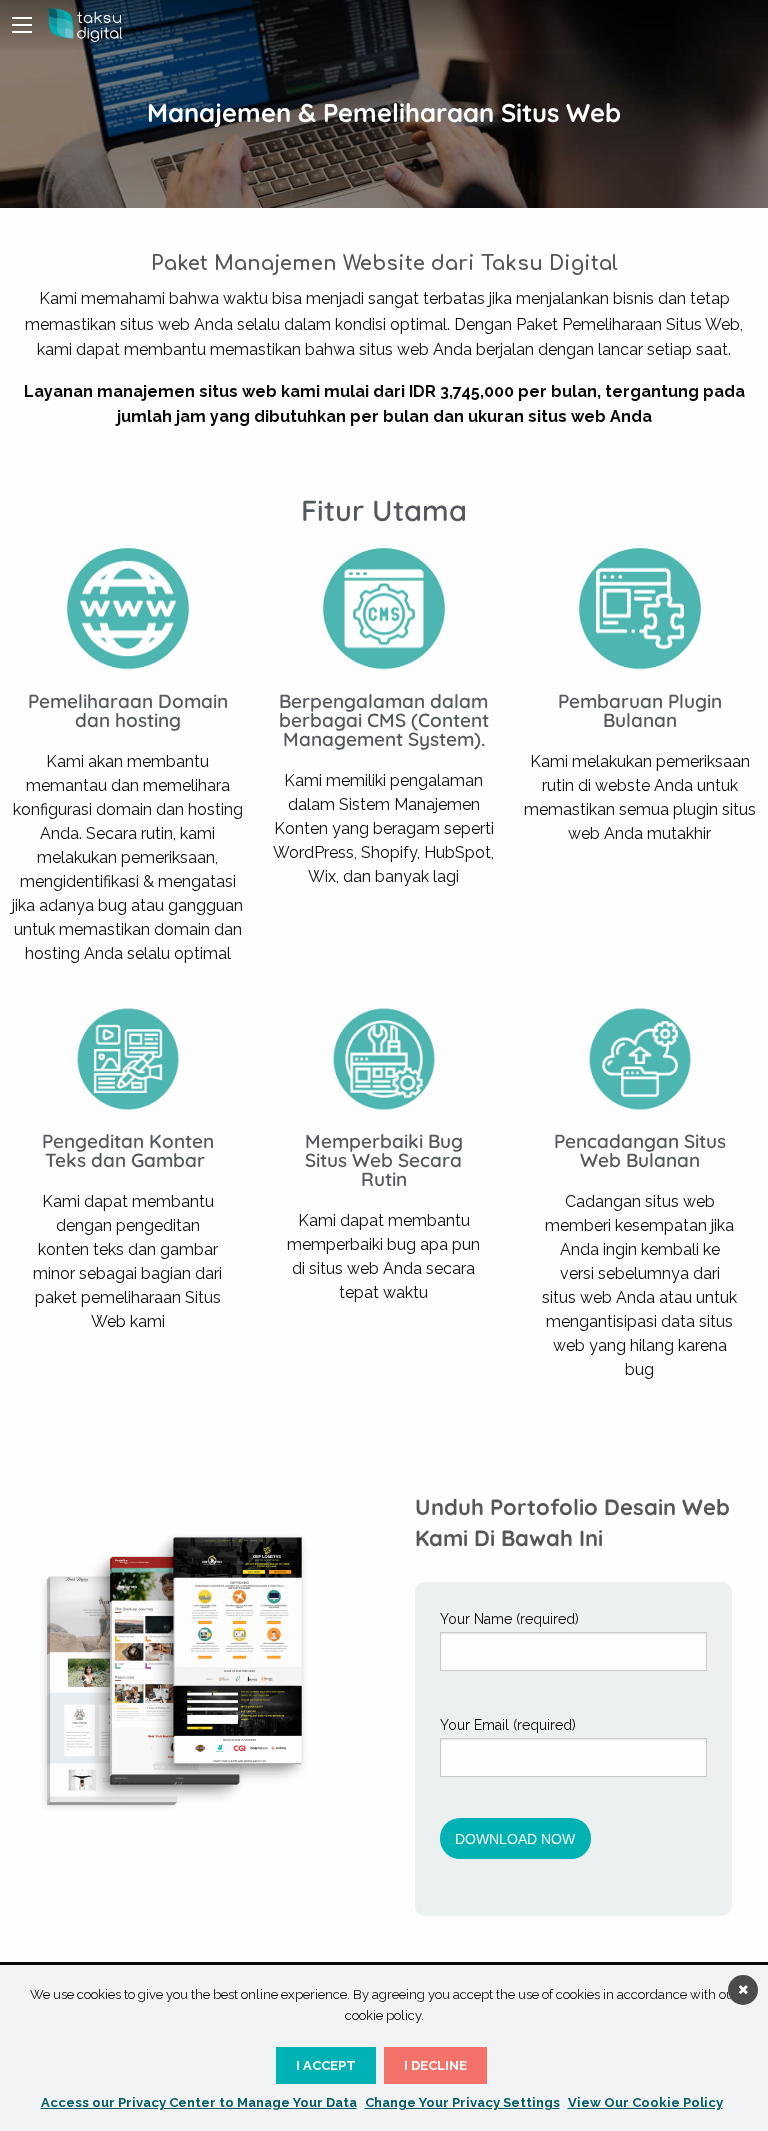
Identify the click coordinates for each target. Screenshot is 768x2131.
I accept (326, 2065)
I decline (435, 2065)
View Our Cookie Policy (645, 2102)
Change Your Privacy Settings (462, 2102)
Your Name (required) (509, 1619)
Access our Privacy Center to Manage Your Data (199, 2102)
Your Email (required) (508, 1725)
